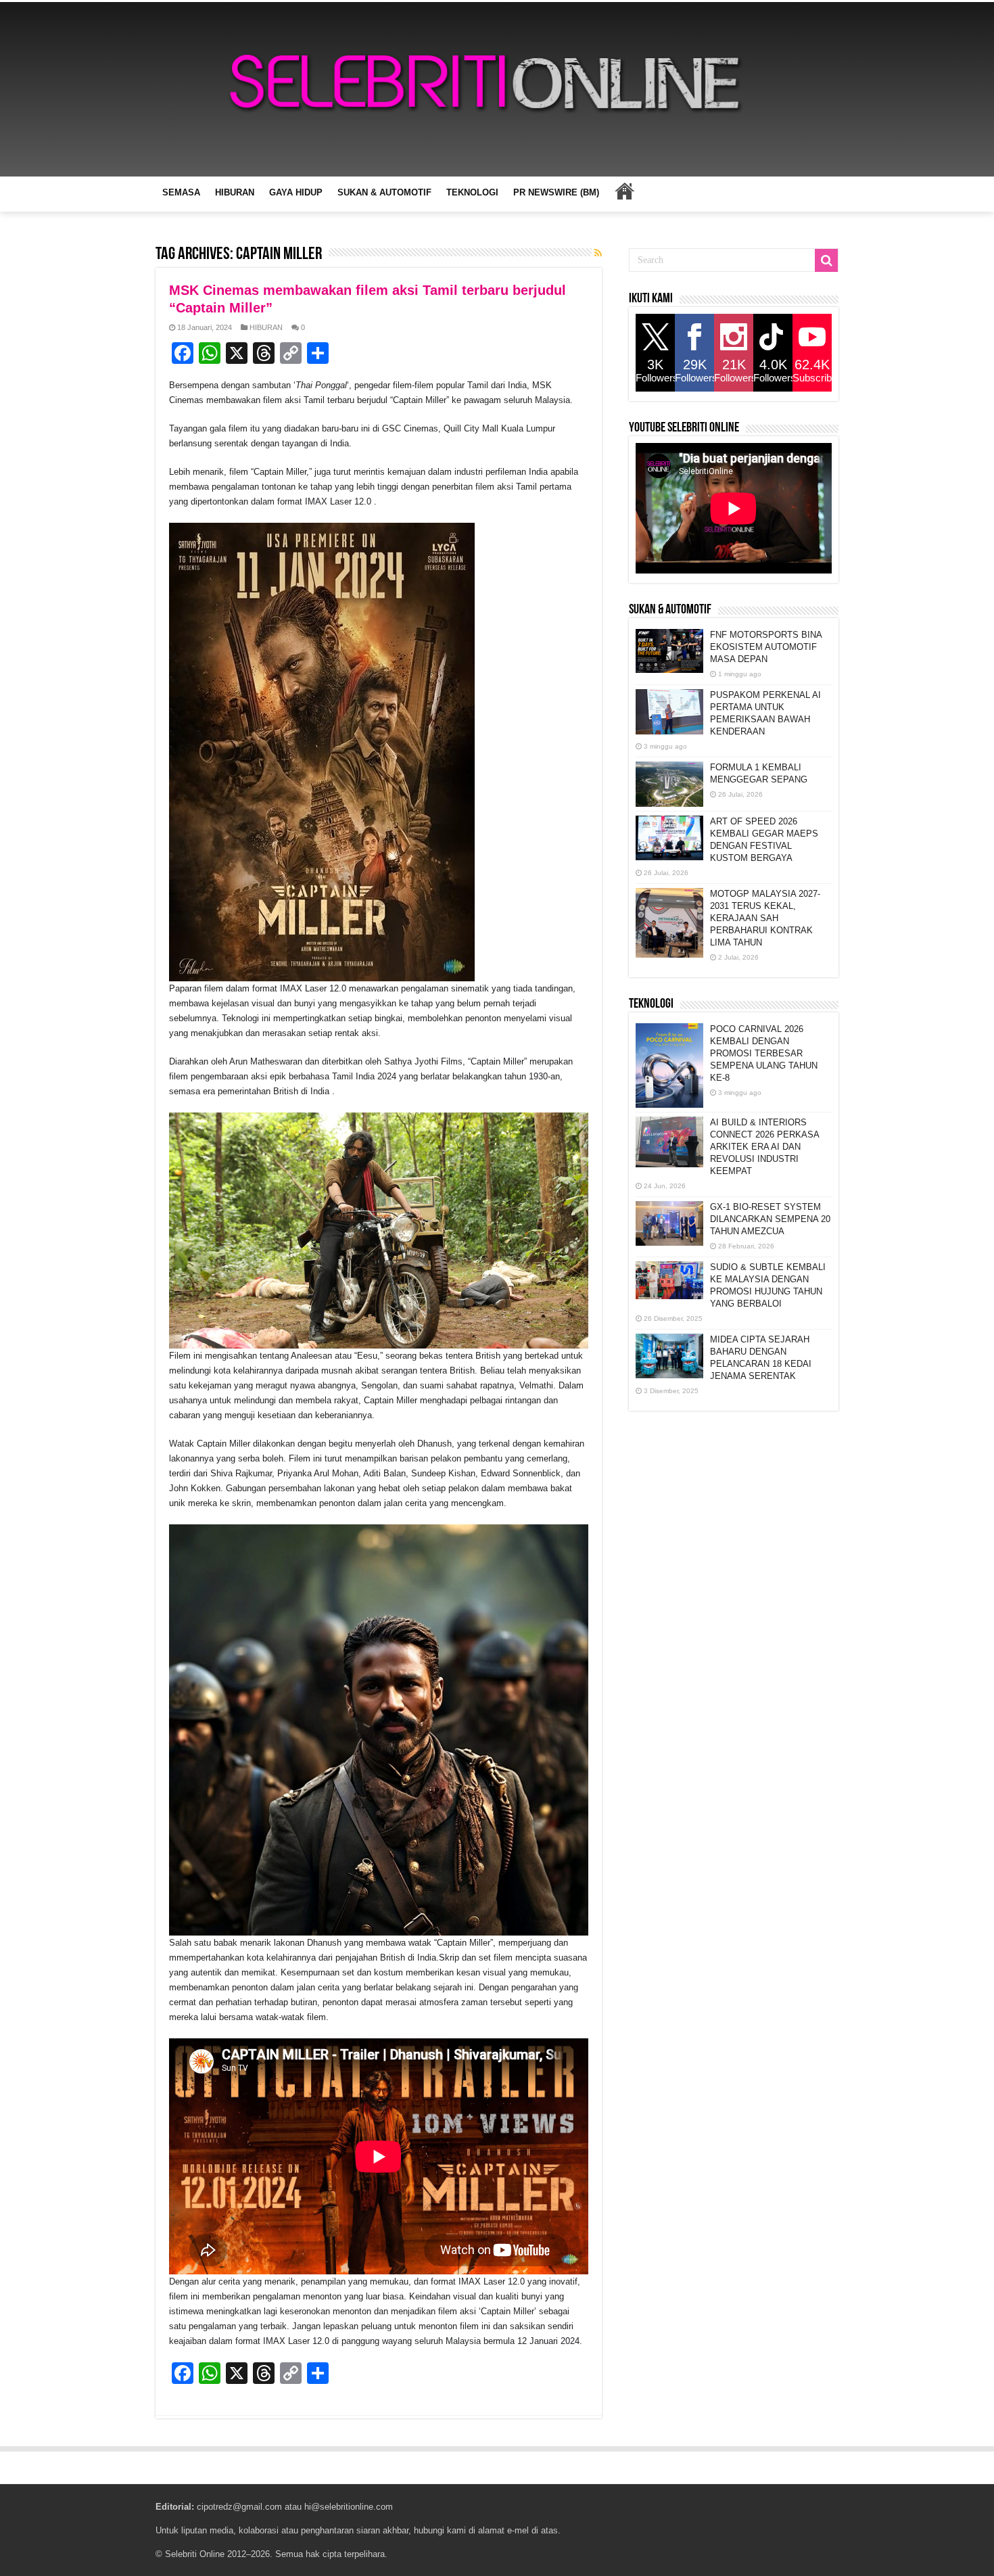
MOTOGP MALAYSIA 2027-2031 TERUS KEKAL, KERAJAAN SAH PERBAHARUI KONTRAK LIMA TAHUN (765, 918)
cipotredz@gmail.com (239, 2507)
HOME (624, 191)
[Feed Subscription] (598, 253)
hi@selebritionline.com (349, 2507)
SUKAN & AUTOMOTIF (384, 192)
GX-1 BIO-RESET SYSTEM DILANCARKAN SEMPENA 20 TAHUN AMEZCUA (770, 1219)
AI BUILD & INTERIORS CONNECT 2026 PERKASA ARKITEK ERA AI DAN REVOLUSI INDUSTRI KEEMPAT (764, 1147)
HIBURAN (235, 192)
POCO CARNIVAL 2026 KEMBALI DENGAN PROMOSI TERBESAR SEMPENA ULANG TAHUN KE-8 (764, 1053)
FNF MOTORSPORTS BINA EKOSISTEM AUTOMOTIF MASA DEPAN (766, 647)
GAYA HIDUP (296, 192)
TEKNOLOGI (472, 192)
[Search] (826, 260)
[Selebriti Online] (497, 89)
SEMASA (181, 192)
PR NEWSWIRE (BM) (556, 192)
